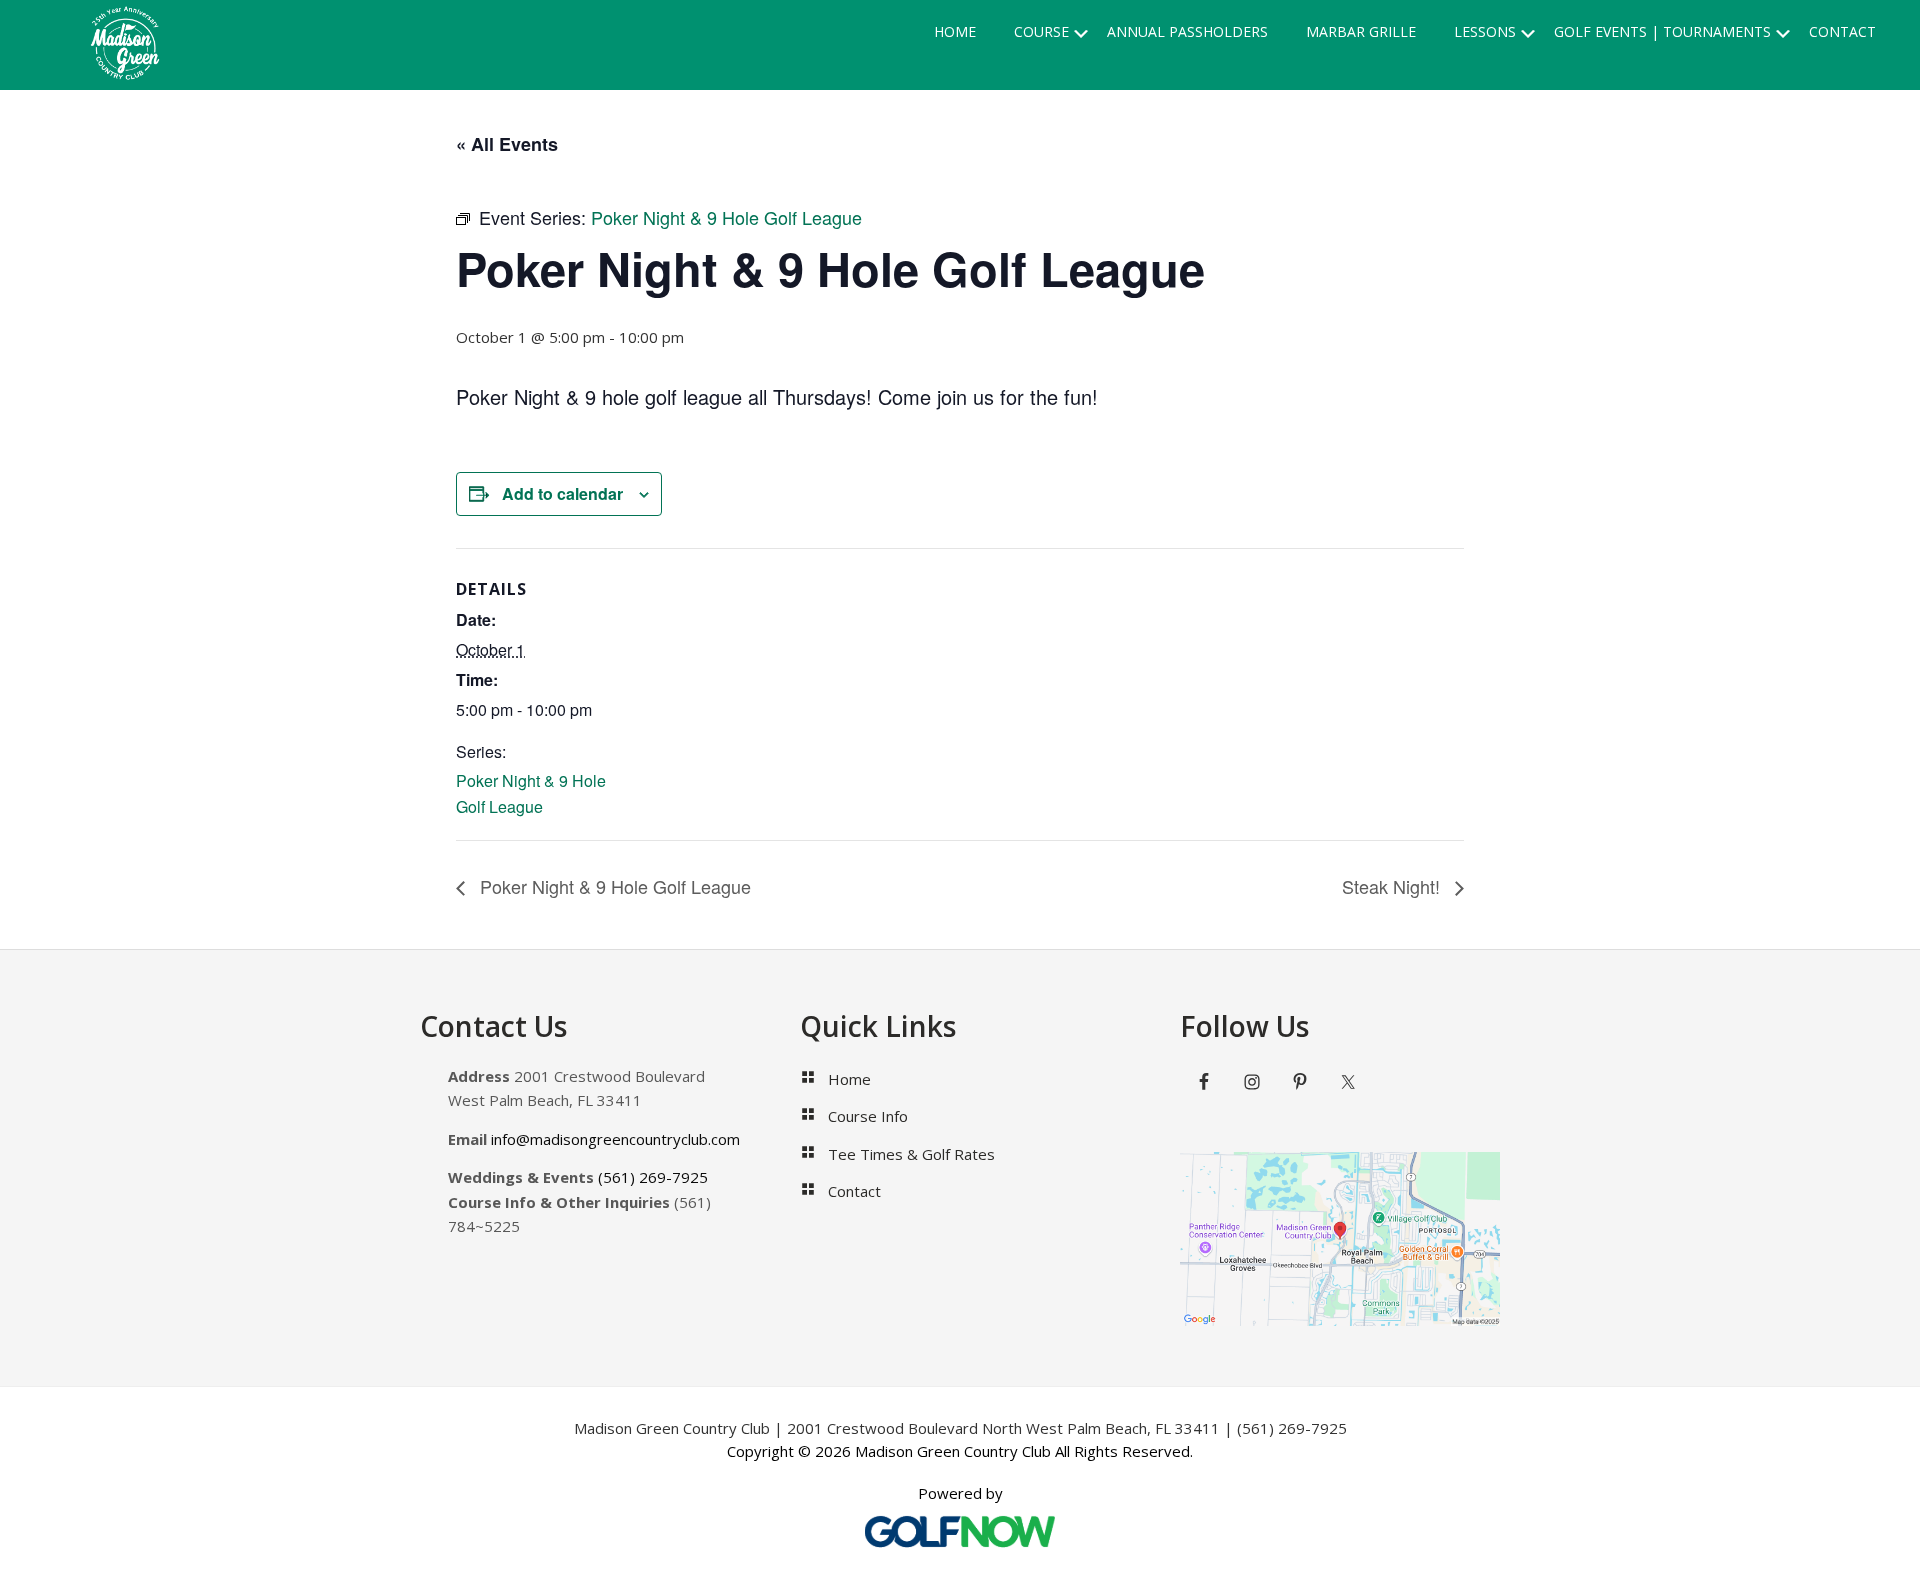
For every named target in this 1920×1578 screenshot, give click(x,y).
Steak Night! (1393, 886)
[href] (1340, 1239)
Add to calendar (562, 493)
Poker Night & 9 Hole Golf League (613, 886)
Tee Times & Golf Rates (911, 1154)
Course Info (868, 1116)
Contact (854, 1191)
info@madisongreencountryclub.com (615, 1139)
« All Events (507, 144)
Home (849, 1079)
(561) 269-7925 (653, 1177)
